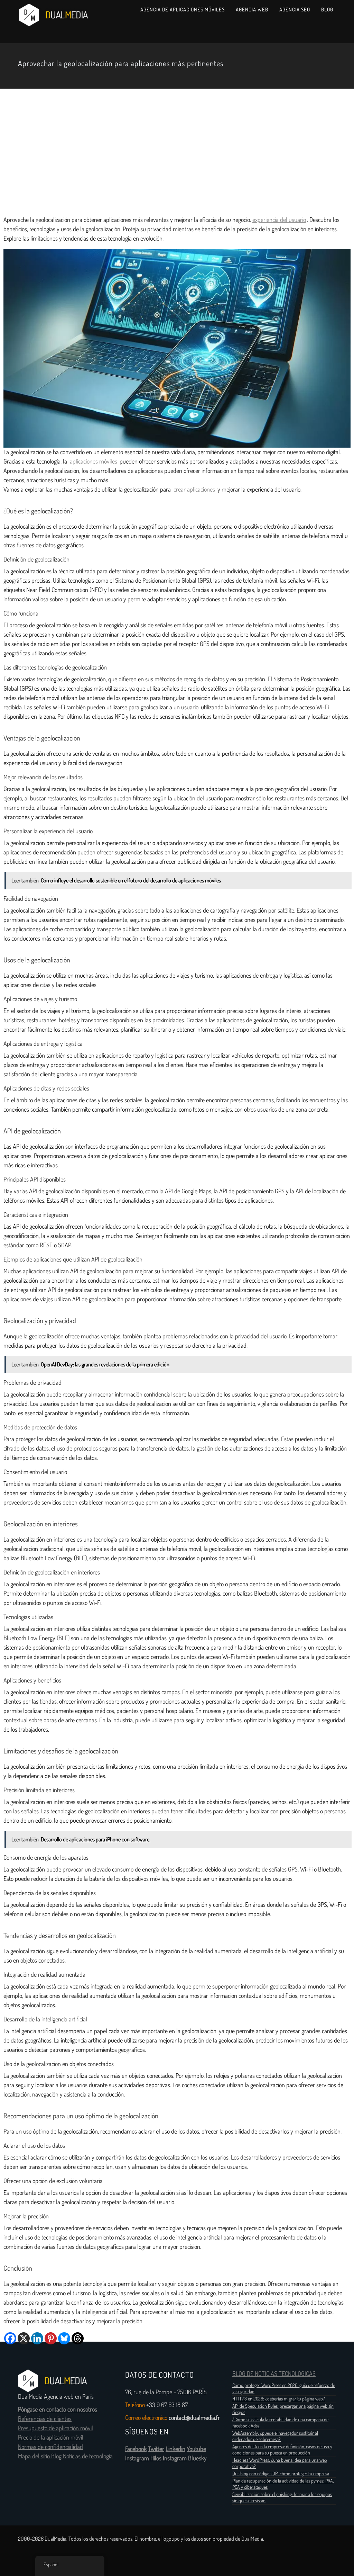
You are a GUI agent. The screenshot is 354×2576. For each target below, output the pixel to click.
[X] (24, 2338)
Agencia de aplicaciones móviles (183, 10)
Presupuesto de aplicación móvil (55, 2428)
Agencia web (252, 10)
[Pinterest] (51, 2338)
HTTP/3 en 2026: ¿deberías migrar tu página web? (279, 2399)
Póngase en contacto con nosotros (58, 2409)
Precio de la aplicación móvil (51, 2438)
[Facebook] (10, 2338)
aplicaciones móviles (94, 461)
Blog (327, 10)
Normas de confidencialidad (50, 2447)
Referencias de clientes (45, 2419)
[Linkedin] (37, 2338)
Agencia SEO (295, 10)
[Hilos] (78, 2338)
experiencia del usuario (279, 220)
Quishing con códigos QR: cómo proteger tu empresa (281, 2474)
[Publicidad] (177, 150)
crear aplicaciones (194, 490)
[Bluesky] (64, 2338)
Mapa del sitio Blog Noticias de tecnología (65, 2456)
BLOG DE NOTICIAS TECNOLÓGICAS (274, 2374)
